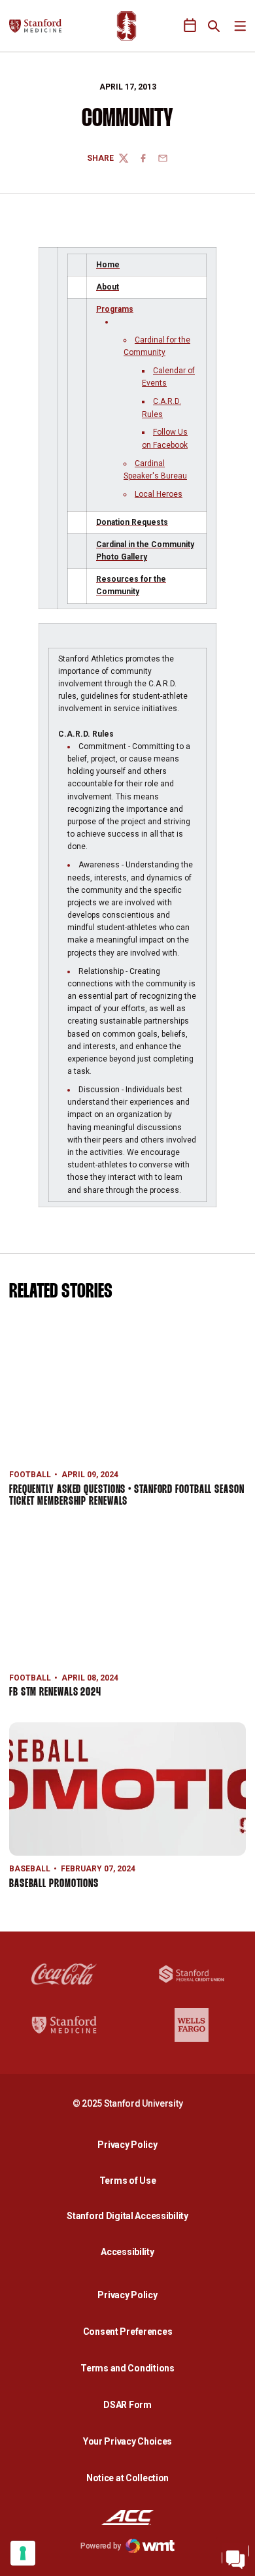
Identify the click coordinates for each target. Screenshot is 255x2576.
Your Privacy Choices (127, 2441)
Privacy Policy (131, 2144)
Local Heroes (159, 494)
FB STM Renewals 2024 (55, 1693)
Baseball (30, 1869)
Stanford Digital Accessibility (131, 2216)
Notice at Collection (127, 2478)
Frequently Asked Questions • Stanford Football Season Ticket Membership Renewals (127, 1496)
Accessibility (131, 2251)
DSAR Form (127, 2405)
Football (30, 1475)
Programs (115, 309)
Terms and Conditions (127, 2368)
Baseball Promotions (54, 1884)
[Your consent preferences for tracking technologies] (23, 2553)
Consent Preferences (128, 2332)
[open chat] (235, 2556)
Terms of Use (128, 2181)
